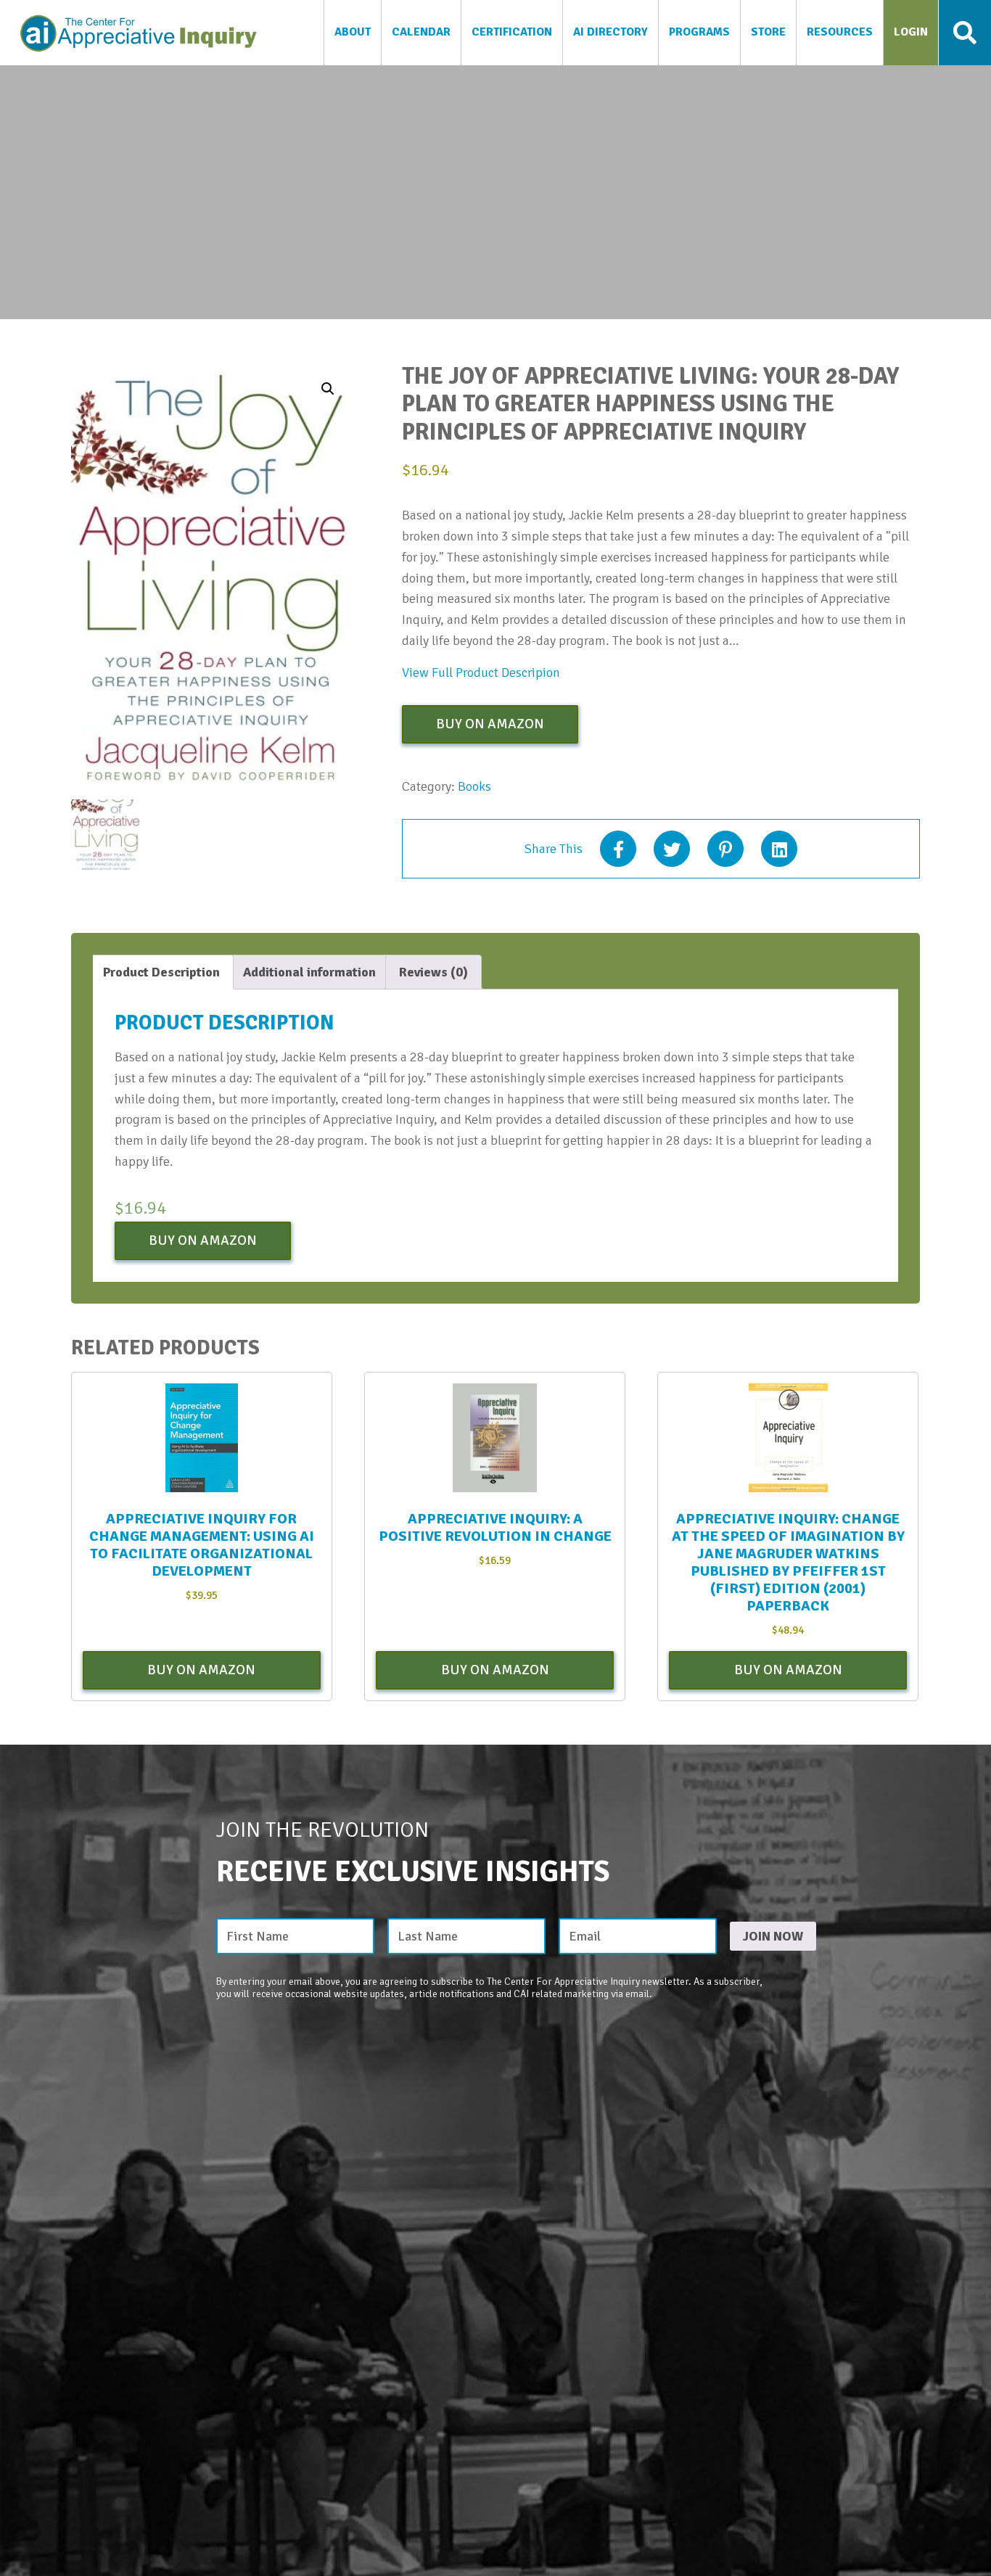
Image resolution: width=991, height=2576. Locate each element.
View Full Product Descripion (481, 672)
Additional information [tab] (309, 972)
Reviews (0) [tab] (433, 972)
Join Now (773, 1936)
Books (474, 786)
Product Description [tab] (161, 972)
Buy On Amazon (490, 724)
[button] (328, 389)
